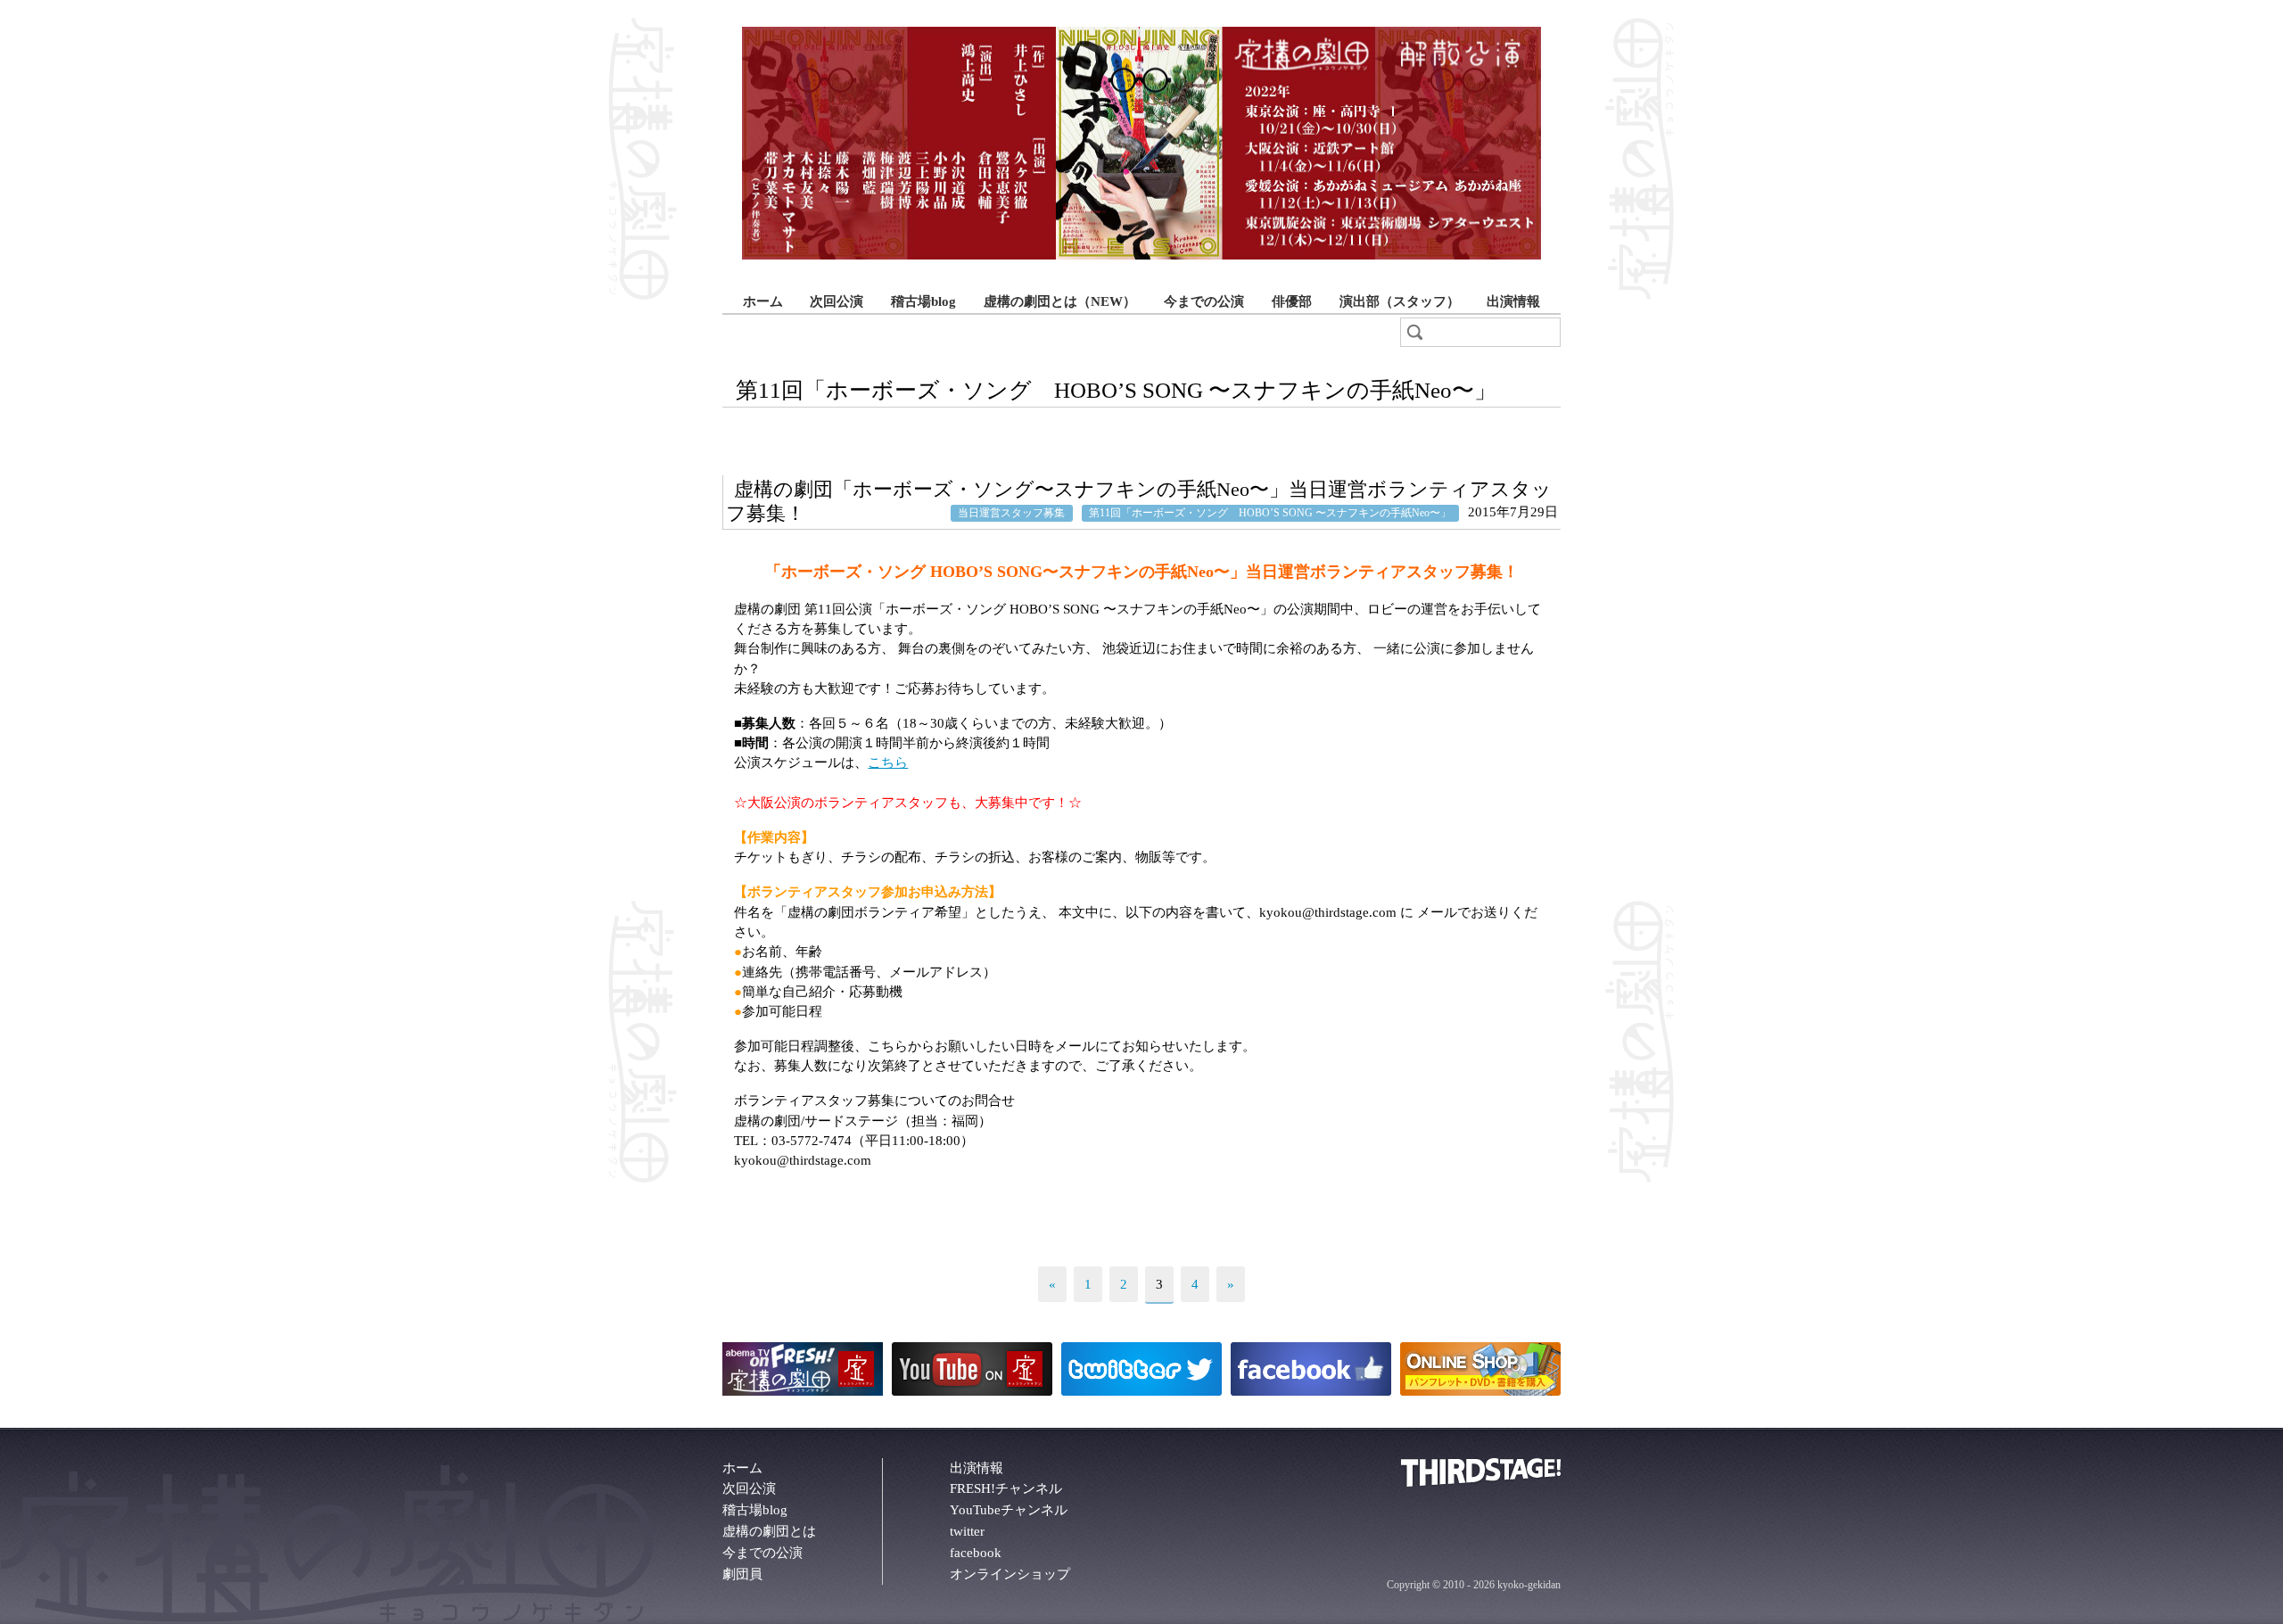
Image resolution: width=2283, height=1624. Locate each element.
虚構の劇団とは (769, 1531)
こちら (888, 763)
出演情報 (1513, 301)
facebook (976, 1553)
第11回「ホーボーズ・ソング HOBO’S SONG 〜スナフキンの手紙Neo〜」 (1270, 513)
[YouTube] (972, 1391)
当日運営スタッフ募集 (1011, 513)
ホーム (763, 301)
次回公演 (837, 301)
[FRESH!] (803, 1391)
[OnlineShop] (1480, 1391)
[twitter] (1141, 1391)
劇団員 (742, 1574)
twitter (967, 1531)
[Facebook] (1311, 1391)
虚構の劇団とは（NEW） (1060, 301)
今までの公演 (1204, 301)
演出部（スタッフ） (1400, 301)
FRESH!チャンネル (1006, 1488)
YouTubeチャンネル (1009, 1510)
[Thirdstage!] (1481, 1482)
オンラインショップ (1010, 1574)
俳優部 (1292, 301)
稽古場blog (923, 301)
